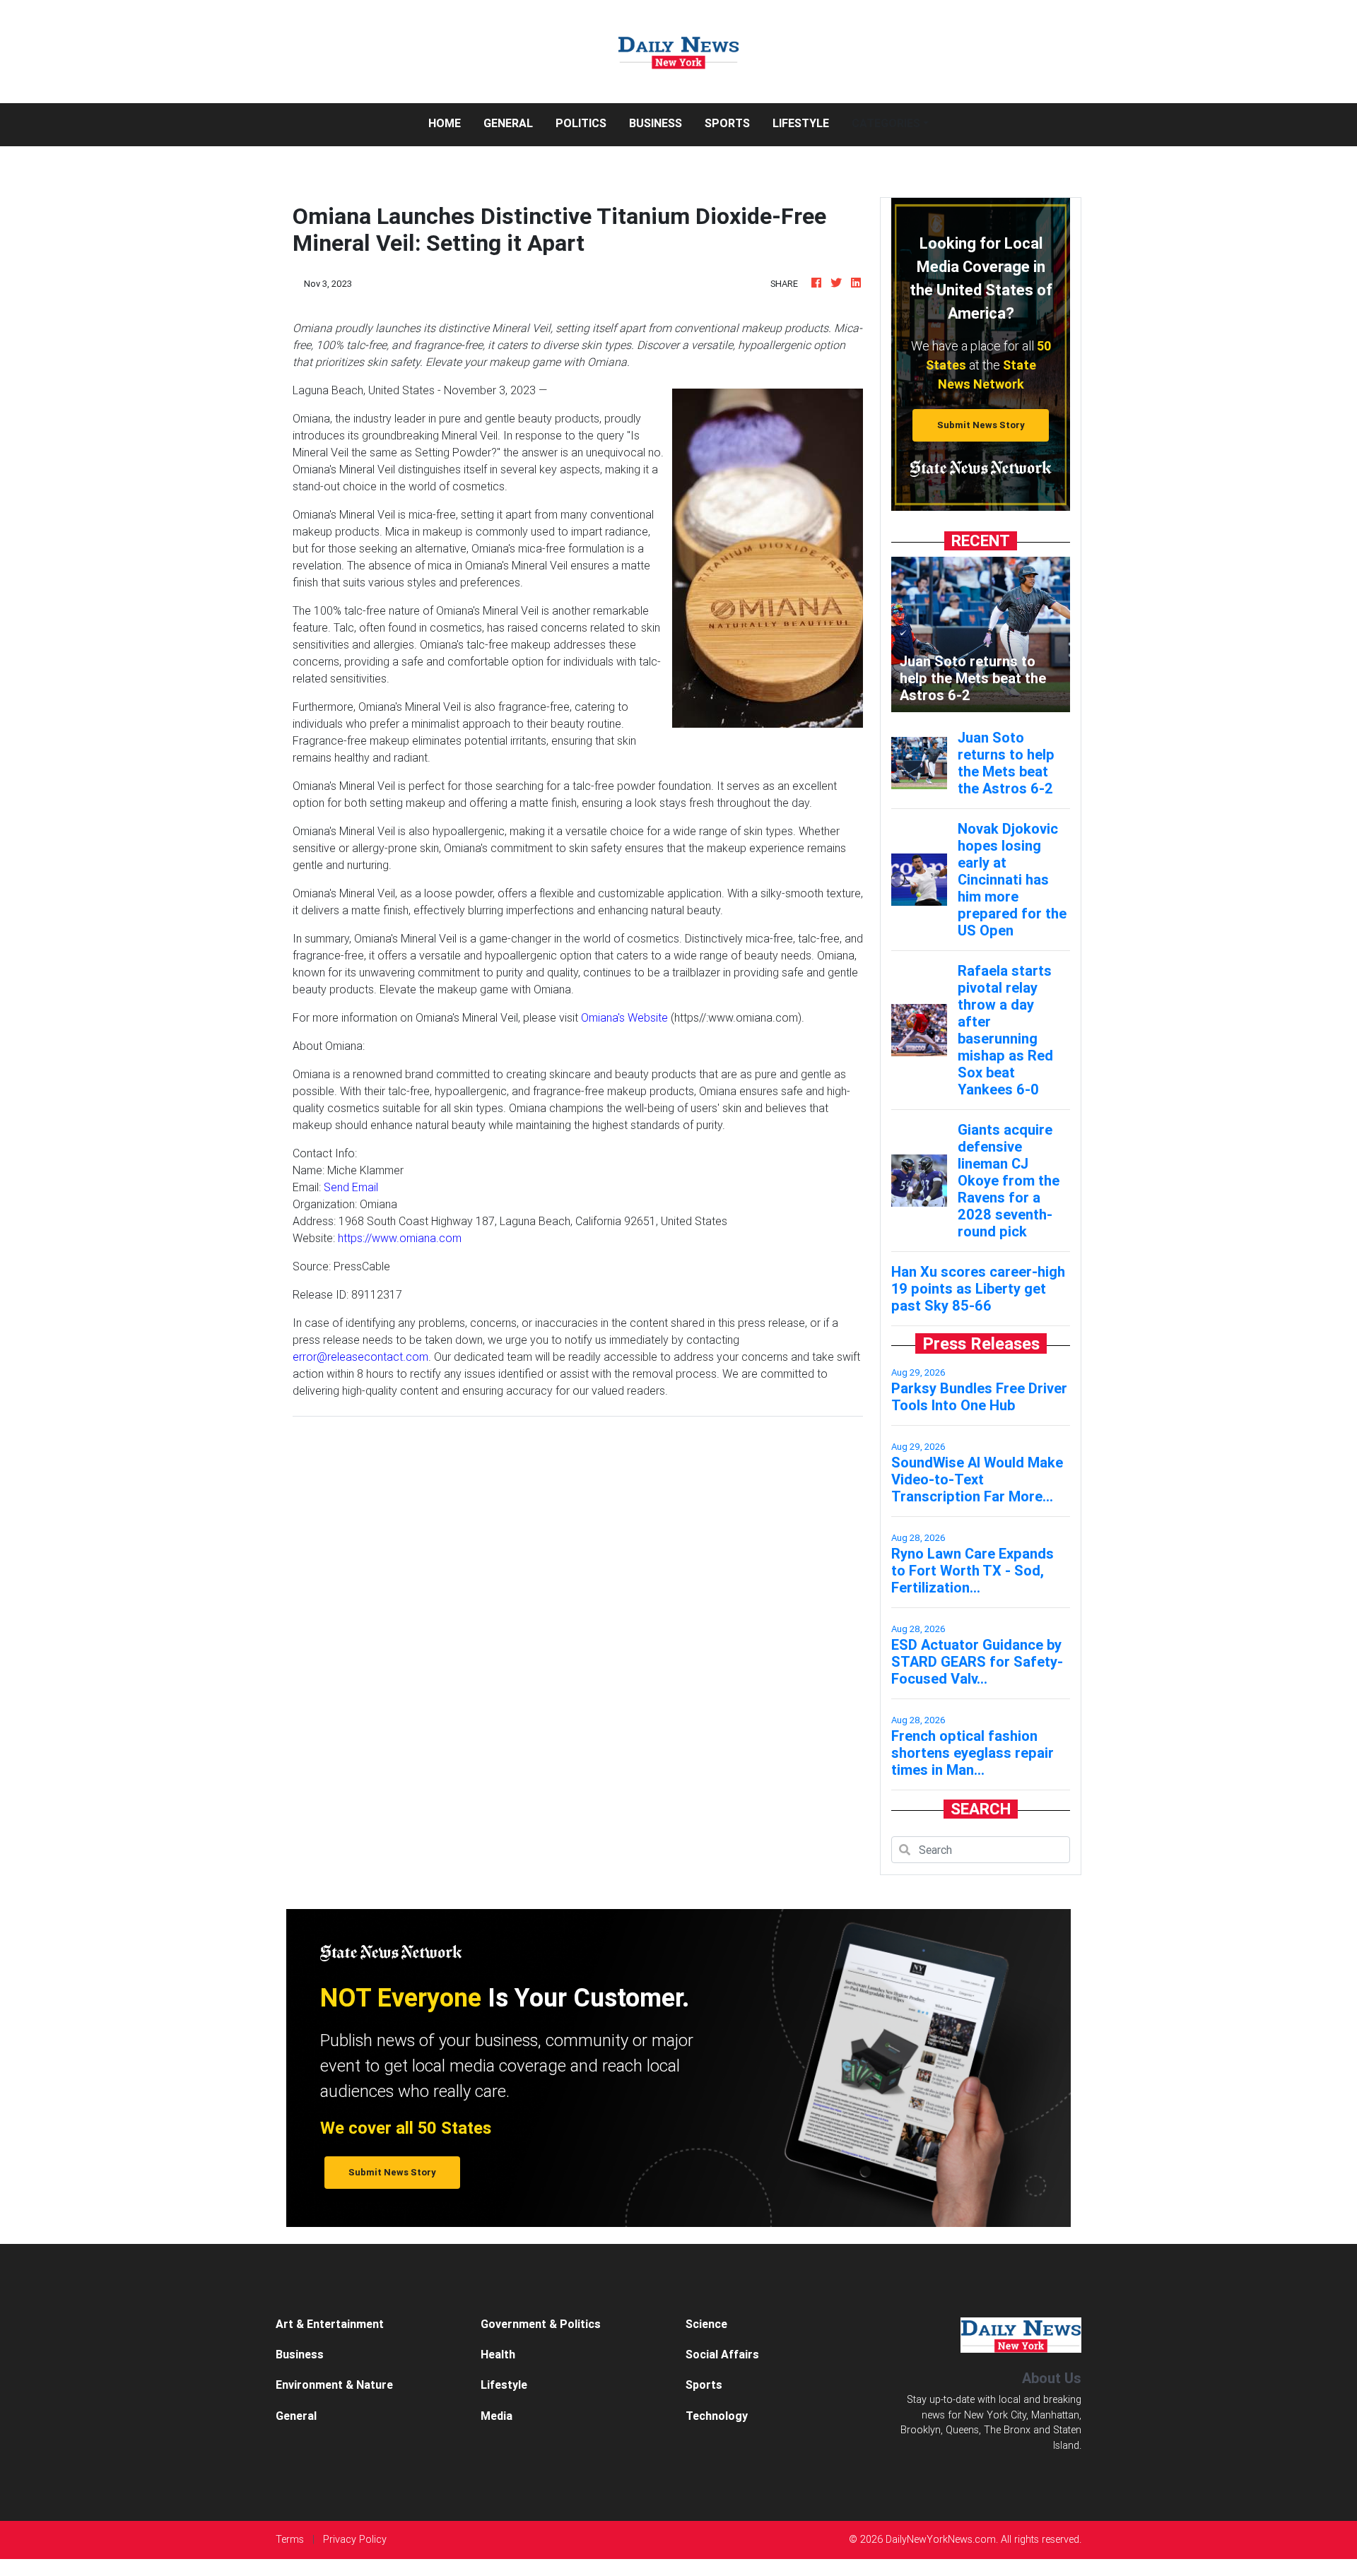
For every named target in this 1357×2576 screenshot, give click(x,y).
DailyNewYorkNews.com (941, 2539)
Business (656, 123)
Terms (290, 2539)
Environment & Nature (334, 2385)
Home (450, 123)
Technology (717, 2416)
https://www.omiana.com (400, 1238)
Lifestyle (801, 123)
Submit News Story (981, 425)
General (508, 123)
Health (498, 2354)
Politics (581, 123)
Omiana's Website (624, 1017)
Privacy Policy (355, 2539)
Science (706, 2324)
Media (497, 2416)
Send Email (351, 1187)
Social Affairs (722, 2354)
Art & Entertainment (330, 2324)
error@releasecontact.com (360, 1357)
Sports (727, 123)
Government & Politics (541, 2324)
